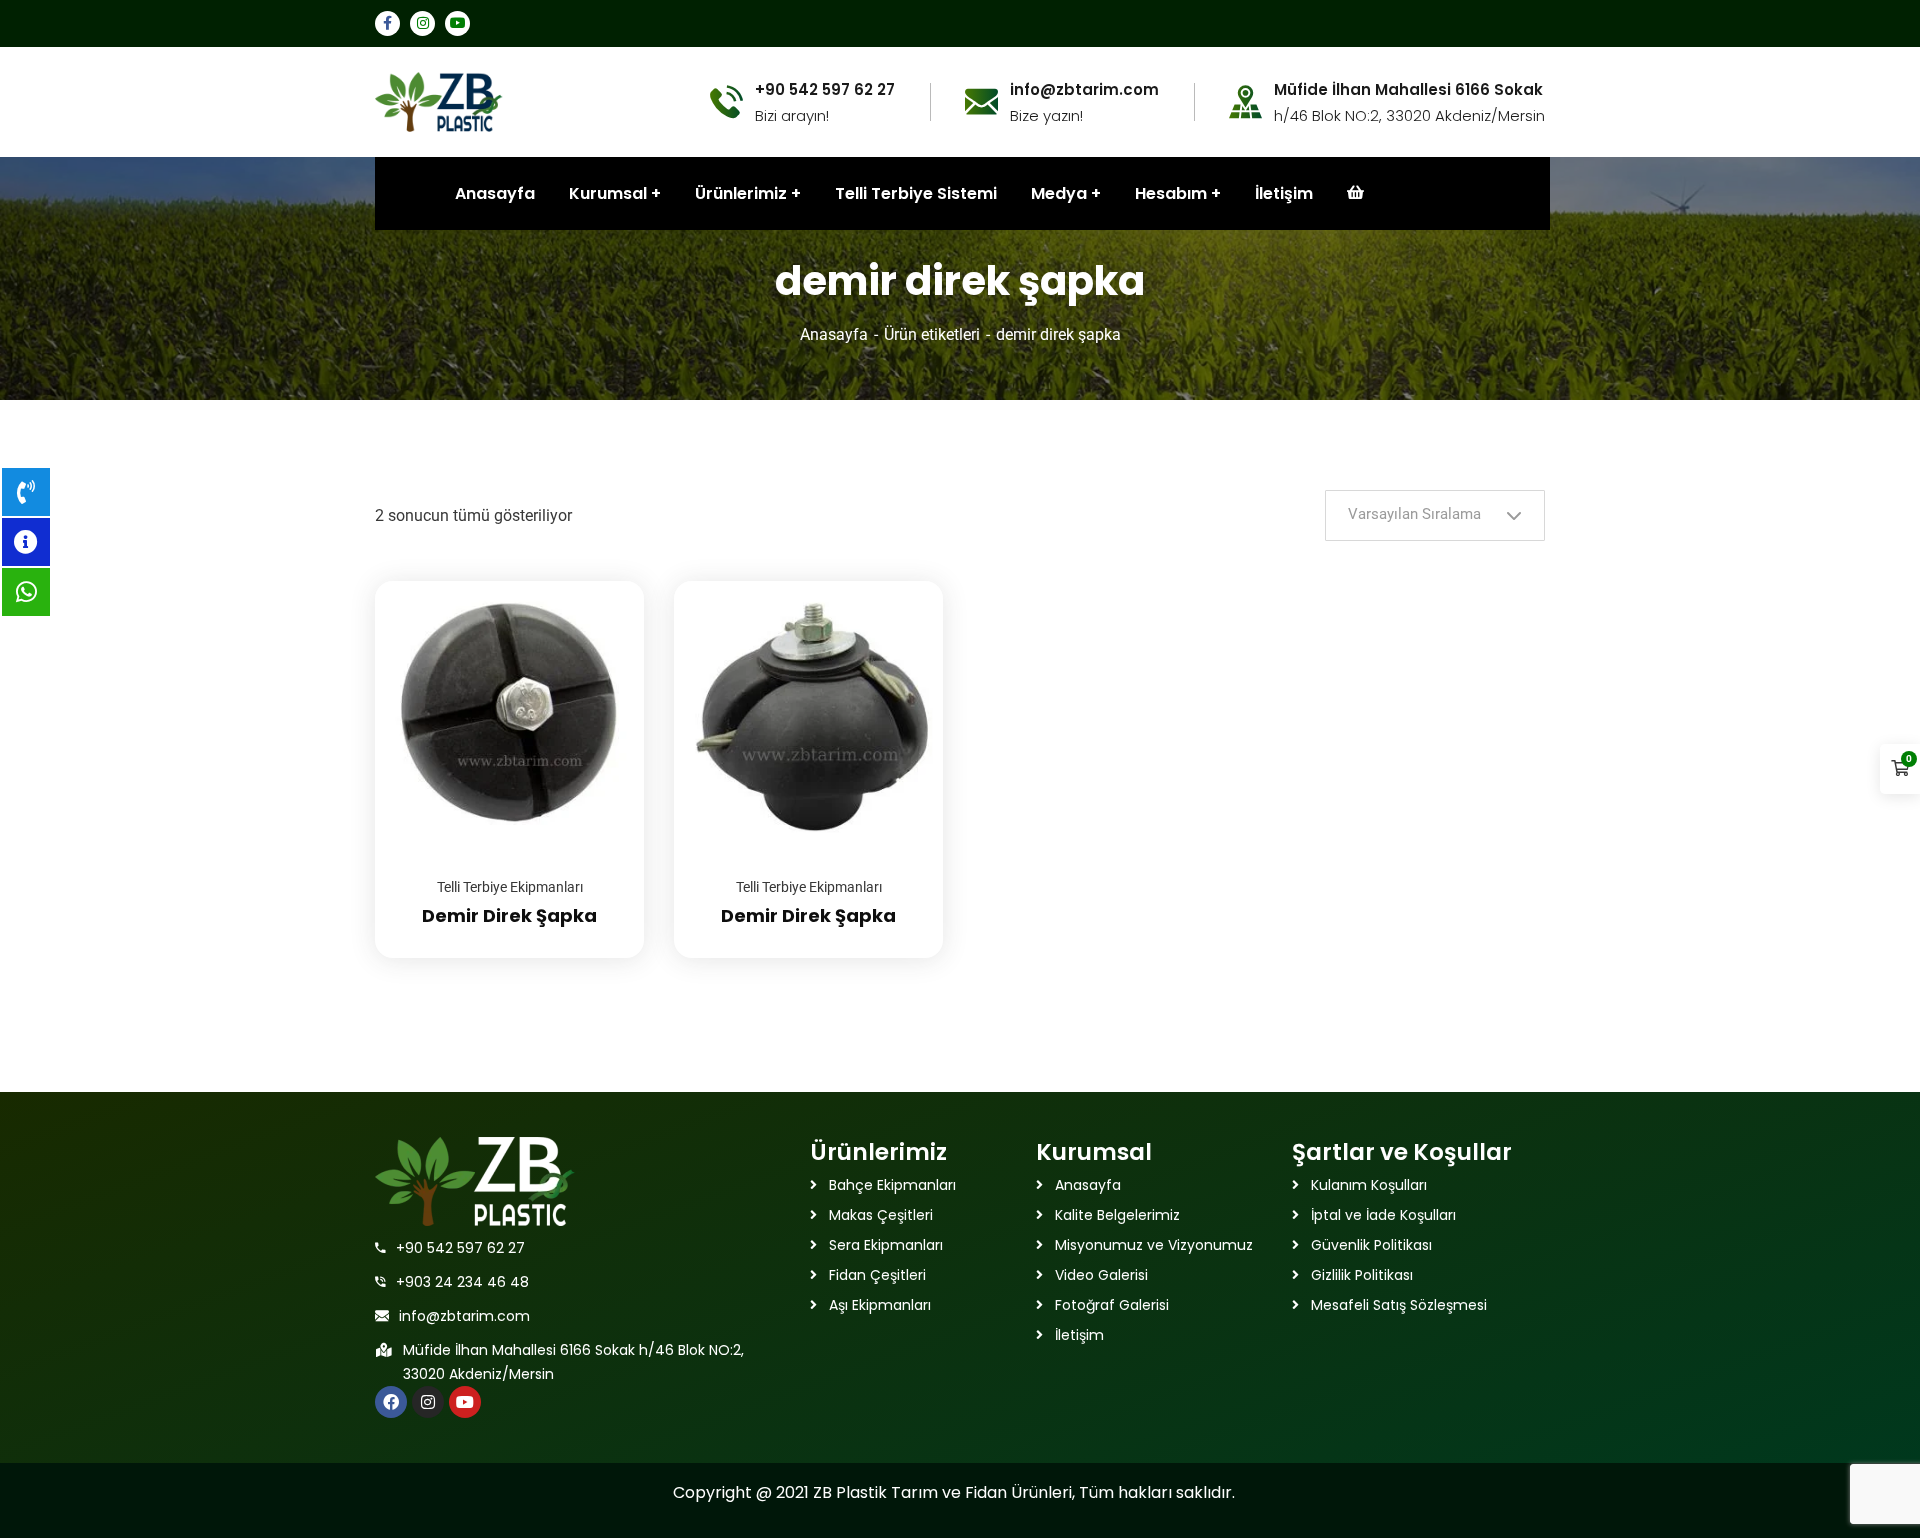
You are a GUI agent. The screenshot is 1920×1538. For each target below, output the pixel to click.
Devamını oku (604, 581)
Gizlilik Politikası (1362, 1275)
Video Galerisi (1101, 1275)
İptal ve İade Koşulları (1383, 1215)
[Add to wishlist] (604, 631)
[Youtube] (465, 1402)
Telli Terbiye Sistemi (916, 193)
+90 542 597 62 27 (460, 1248)
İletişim (1284, 193)
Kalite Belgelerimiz (1117, 1215)
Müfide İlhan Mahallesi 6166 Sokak (1408, 90)
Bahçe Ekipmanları (892, 1185)
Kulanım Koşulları (1369, 1185)
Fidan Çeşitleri (877, 1275)
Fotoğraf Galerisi (1112, 1305)
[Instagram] (428, 1402)
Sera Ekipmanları (886, 1245)
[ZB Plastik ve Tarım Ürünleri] (439, 100)
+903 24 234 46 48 (462, 1282)
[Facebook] (391, 1402)
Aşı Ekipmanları (880, 1305)
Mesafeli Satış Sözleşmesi (1399, 1305)
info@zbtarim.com (464, 1316)
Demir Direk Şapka (509, 915)
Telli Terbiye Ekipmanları (510, 887)
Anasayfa (834, 334)
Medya (1059, 193)
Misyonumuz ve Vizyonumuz (1154, 1245)
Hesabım (1171, 193)
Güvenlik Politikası (1371, 1245)
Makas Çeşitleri (881, 1215)
